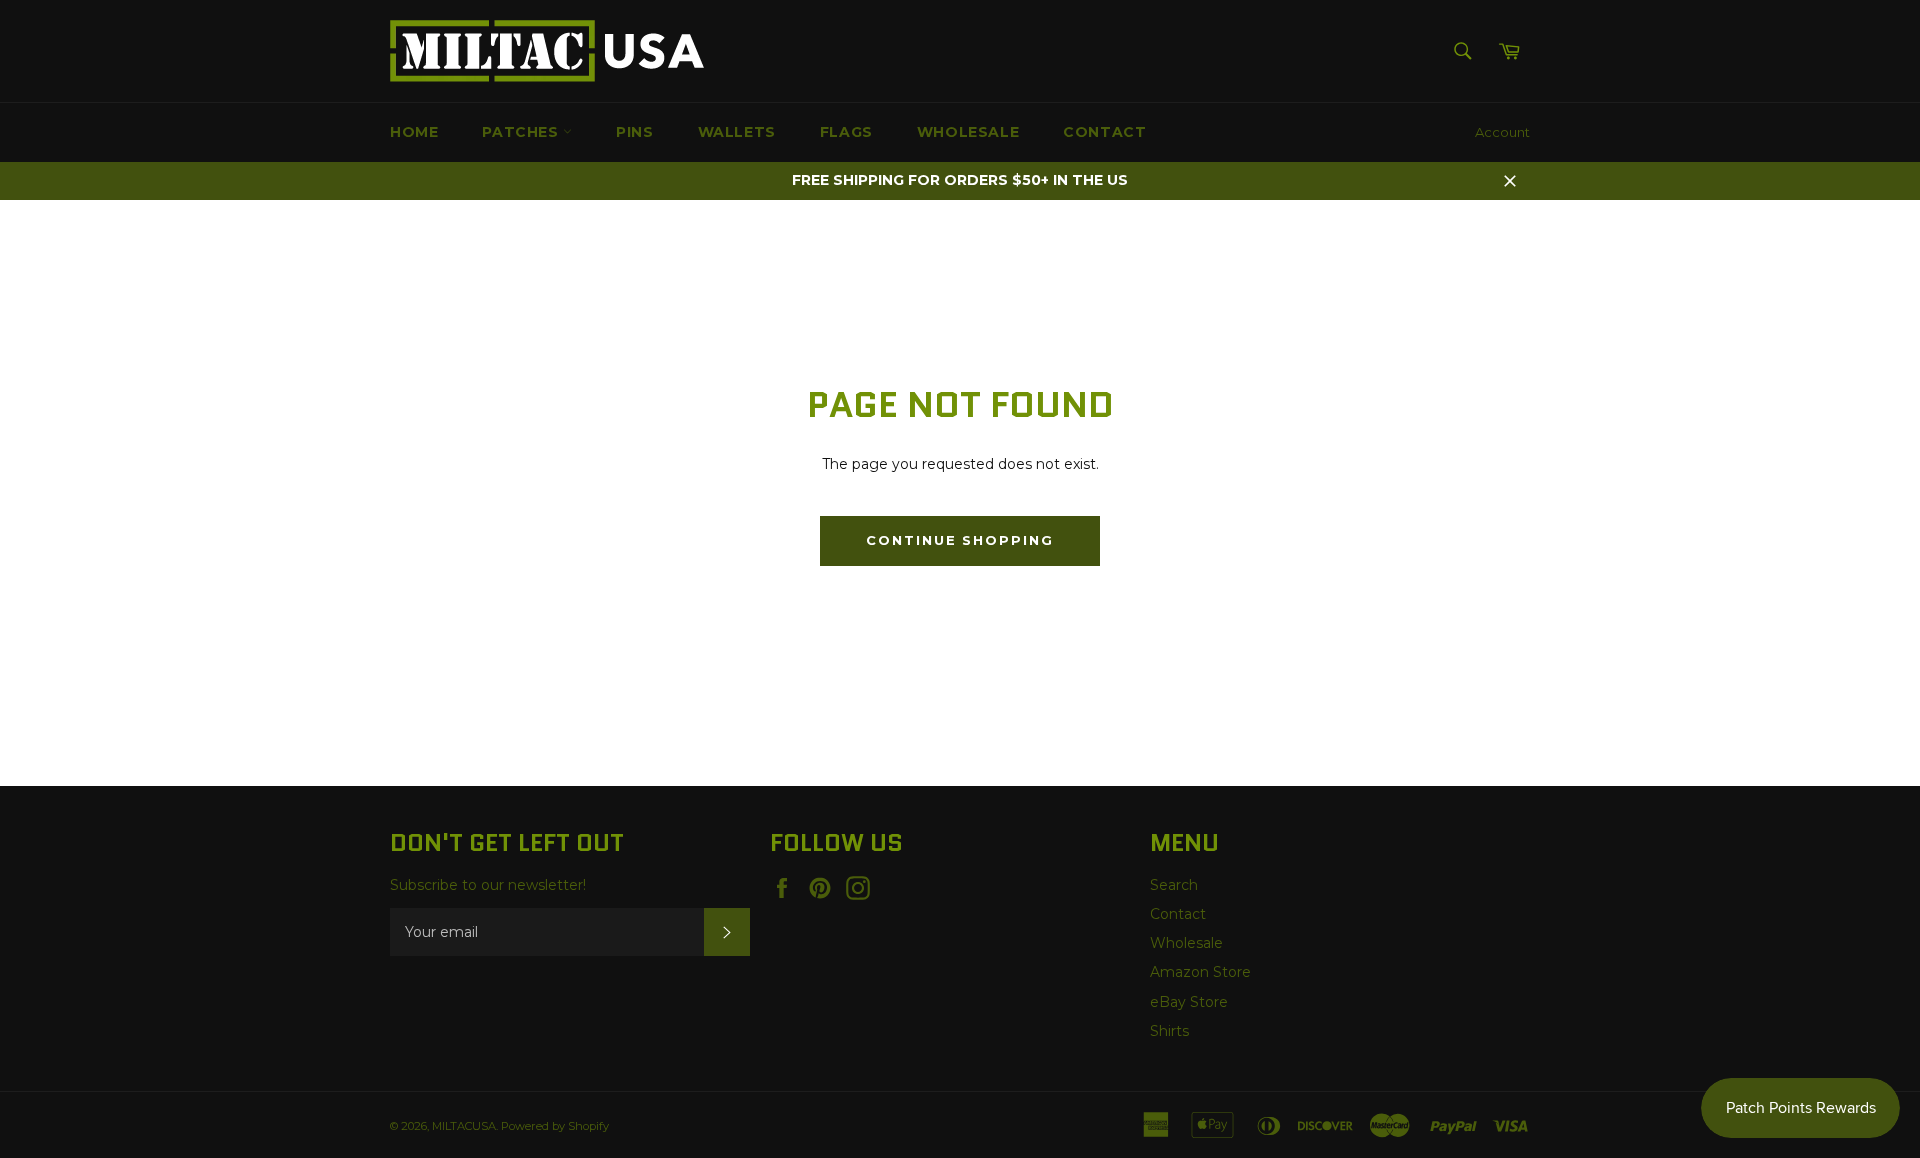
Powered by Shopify (555, 1126)
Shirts (1169, 1031)
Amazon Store (1200, 972)
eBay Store (1189, 1002)
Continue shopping (960, 540)
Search (1174, 885)
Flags (846, 132)
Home (414, 132)
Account (1502, 132)
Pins (634, 132)
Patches (522, 132)
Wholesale (968, 132)
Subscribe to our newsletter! (488, 885)
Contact (1104, 132)
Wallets (737, 132)
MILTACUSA (464, 1126)
